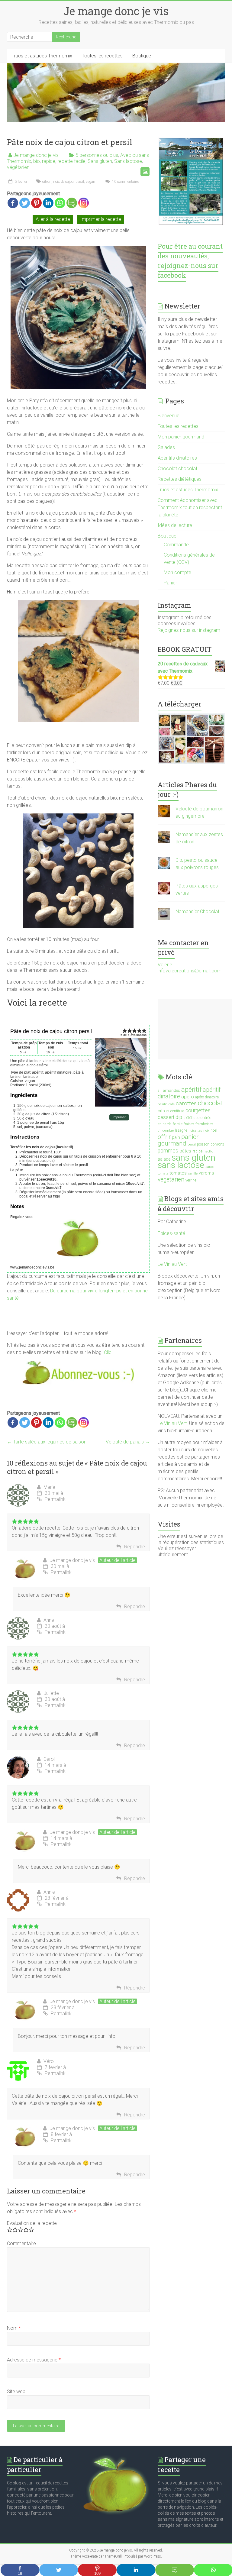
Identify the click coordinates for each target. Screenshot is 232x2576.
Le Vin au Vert (172, 1264)
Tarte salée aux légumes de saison (47, 1442)
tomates (178, 1173)
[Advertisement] (195, 1029)
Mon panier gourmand (181, 437)
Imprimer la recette (101, 219)
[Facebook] (13, 203)
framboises (204, 1124)
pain (176, 1137)
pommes (168, 1151)
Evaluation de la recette (32, 2223)
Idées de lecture (175, 525)
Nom (14, 2328)
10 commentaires (125, 182)
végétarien (18, 167)
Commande (176, 545)
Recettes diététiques (180, 479)
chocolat (211, 1103)
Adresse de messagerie (34, 2360)
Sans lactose (128, 161)
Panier (170, 583)
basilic (163, 1104)
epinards (165, 1124)
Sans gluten (100, 161)
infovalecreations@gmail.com (190, 971)
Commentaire (21, 2243)
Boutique (142, 56)
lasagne (181, 1130)
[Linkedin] (48, 203)
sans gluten (193, 1158)
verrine (191, 1180)
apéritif (191, 1089)
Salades (166, 447)
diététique (191, 1118)
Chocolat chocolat (177, 469)
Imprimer (119, 1117)
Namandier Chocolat (197, 911)
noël (214, 1130)
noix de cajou (63, 182)
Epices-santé (172, 1233)
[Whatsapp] (60, 203)
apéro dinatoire (207, 1097)
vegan (90, 182)
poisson (203, 1144)
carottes (186, 1104)
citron (47, 182)
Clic (108, 1352)
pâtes (185, 1151)
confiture (177, 1111)
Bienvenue (169, 416)
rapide (49, 161)
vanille (193, 1173)
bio (37, 161)
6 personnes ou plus (97, 155)
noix (206, 1131)
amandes (171, 1090)
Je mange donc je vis (116, 11)
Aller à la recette (53, 219)
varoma (206, 1173)
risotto (208, 1151)
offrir (164, 1137)
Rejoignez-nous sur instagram (189, 630)
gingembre (166, 1131)
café (172, 1104)
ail (159, 1091)
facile (178, 1124)
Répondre (135, 1547)
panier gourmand (178, 1140)
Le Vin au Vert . (173, 1423)
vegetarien (171, 1180)
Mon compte (177, 572)
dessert (166, 1117)
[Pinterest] (36, 203)
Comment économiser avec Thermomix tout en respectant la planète (190, 507)
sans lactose (181, 1165)
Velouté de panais (128, 1442)
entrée (206, 1117)
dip (179, 1117)
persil (80, 182)
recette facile (71, 161)
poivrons (217, 1144)
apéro (188, 1097)
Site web (16, 2392)
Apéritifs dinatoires (177, 458)
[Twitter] (25, 203)
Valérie (165, 965)
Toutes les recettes (102, 56)
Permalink (55, 1499)
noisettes (195, 1131)
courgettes (198, 1110)
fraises (189, 1124)
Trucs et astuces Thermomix (42, 56)
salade (164, 1159)
